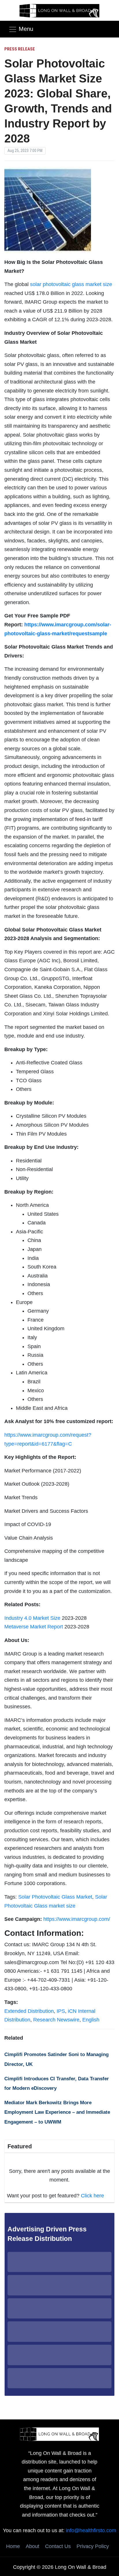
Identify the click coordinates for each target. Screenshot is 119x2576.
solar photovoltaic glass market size (71, 284)
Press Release (20, 49)
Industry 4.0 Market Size (32, 1618)
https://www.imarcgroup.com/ (77, 1919)
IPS (61, 2011)
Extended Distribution (29, 2011)
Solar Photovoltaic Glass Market (55, 1897)
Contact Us (58, 2546)
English (91, 2020)
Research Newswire (56, 2020)
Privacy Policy (93, 2546)
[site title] (59, 2434)
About (32, 2546)
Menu (26, 29)
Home (13, 2546)
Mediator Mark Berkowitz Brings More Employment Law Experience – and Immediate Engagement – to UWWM (57, 2112)
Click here (92, 2196)
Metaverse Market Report (34, 1627)
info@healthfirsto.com (91, 2530)
